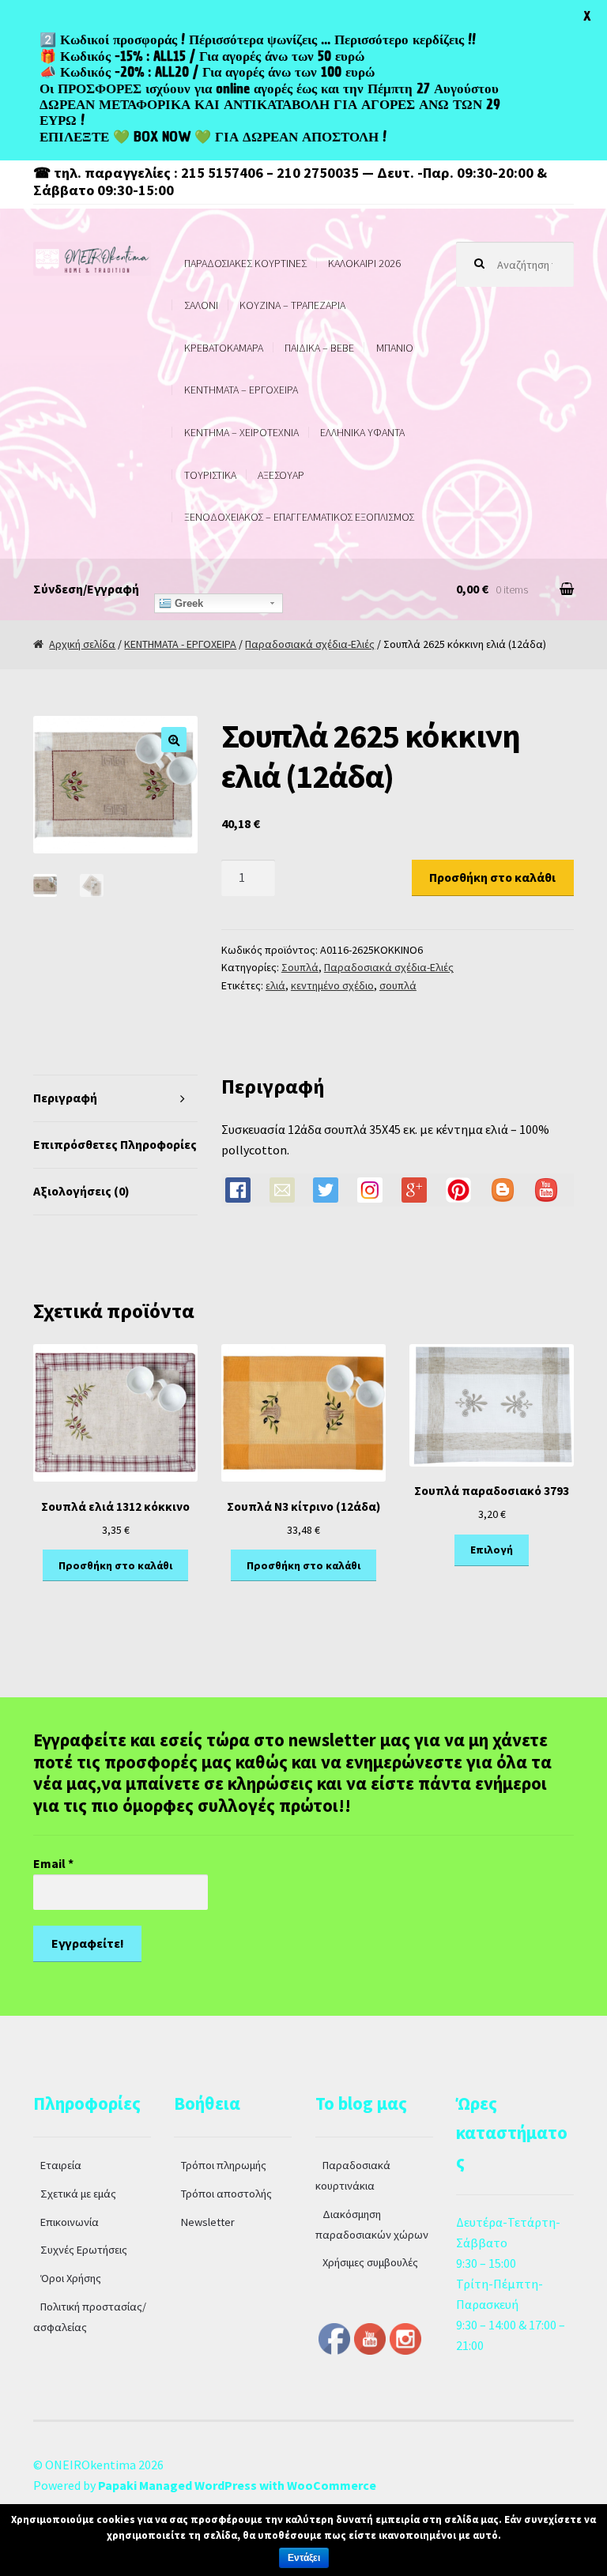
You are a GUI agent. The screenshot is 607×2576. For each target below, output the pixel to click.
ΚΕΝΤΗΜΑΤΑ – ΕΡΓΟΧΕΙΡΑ (241, 390)
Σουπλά (300, 967)
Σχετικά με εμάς (78, 2194)
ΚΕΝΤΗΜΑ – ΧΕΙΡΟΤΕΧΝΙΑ (241, 432)
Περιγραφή (65, 1098)
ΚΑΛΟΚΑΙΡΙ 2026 (364, 263)
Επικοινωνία (70, 2222)
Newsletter (208, 2222)
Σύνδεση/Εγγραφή (86, 589)
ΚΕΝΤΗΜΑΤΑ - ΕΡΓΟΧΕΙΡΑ (180, 644)
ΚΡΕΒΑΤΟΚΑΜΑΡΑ (224, 348)
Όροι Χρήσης (71, 2278)
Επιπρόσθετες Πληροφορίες (115, 1144)
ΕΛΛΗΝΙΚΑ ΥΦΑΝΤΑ (362, 432)
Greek (187, 603)
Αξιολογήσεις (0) (81, 1191)
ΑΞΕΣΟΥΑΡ (281, 475)
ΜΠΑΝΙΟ (395, 348)
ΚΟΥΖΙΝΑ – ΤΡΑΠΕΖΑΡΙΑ (292, 305)
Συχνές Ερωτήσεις (84, 2250)
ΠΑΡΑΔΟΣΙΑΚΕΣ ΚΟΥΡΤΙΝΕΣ (245, 263)
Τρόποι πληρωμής (224, 2165)
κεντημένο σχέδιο (332, 985)
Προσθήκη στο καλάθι (492, 877)
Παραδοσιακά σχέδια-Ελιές (310, 644)
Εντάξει (304, 2558)
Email (53, 1863)
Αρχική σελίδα (82, 644)
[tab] (115, 1099)
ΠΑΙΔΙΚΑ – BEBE (319, 348)
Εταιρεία (61, 2165)
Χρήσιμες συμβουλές (370, 2262)
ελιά (275, 985)
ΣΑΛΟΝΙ (201, 305)
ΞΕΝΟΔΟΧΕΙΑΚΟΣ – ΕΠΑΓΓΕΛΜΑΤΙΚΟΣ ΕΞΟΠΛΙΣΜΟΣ (299, 517)
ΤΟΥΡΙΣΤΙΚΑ (210, 475)
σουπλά (398, 985)
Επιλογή (492, 1550)
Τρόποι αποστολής (226, 2194)
